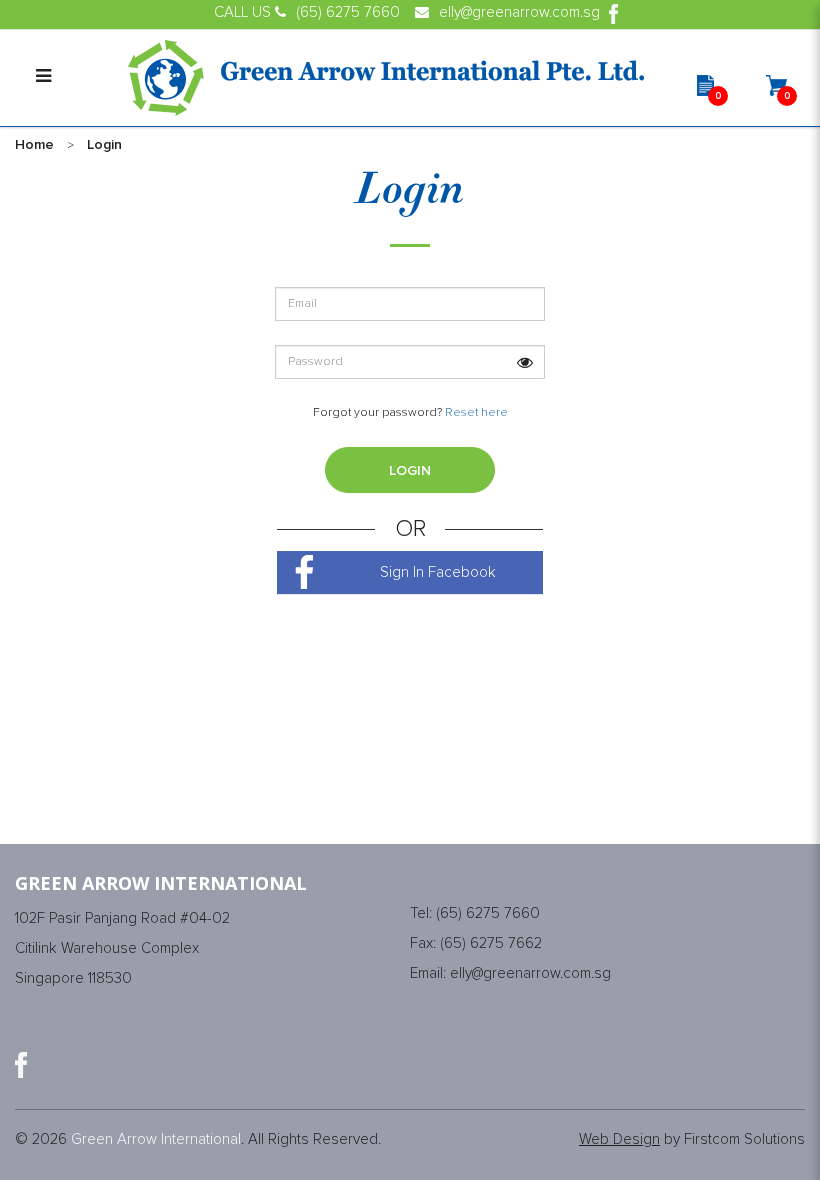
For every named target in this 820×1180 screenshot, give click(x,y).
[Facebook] (21, 1065)
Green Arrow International (156, 1139)
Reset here (476, 413)
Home (34, 145)
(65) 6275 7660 (488, 913)
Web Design (619, 1139)
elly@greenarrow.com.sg (530, 973)
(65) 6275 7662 (491, 943)
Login (104, 145)
